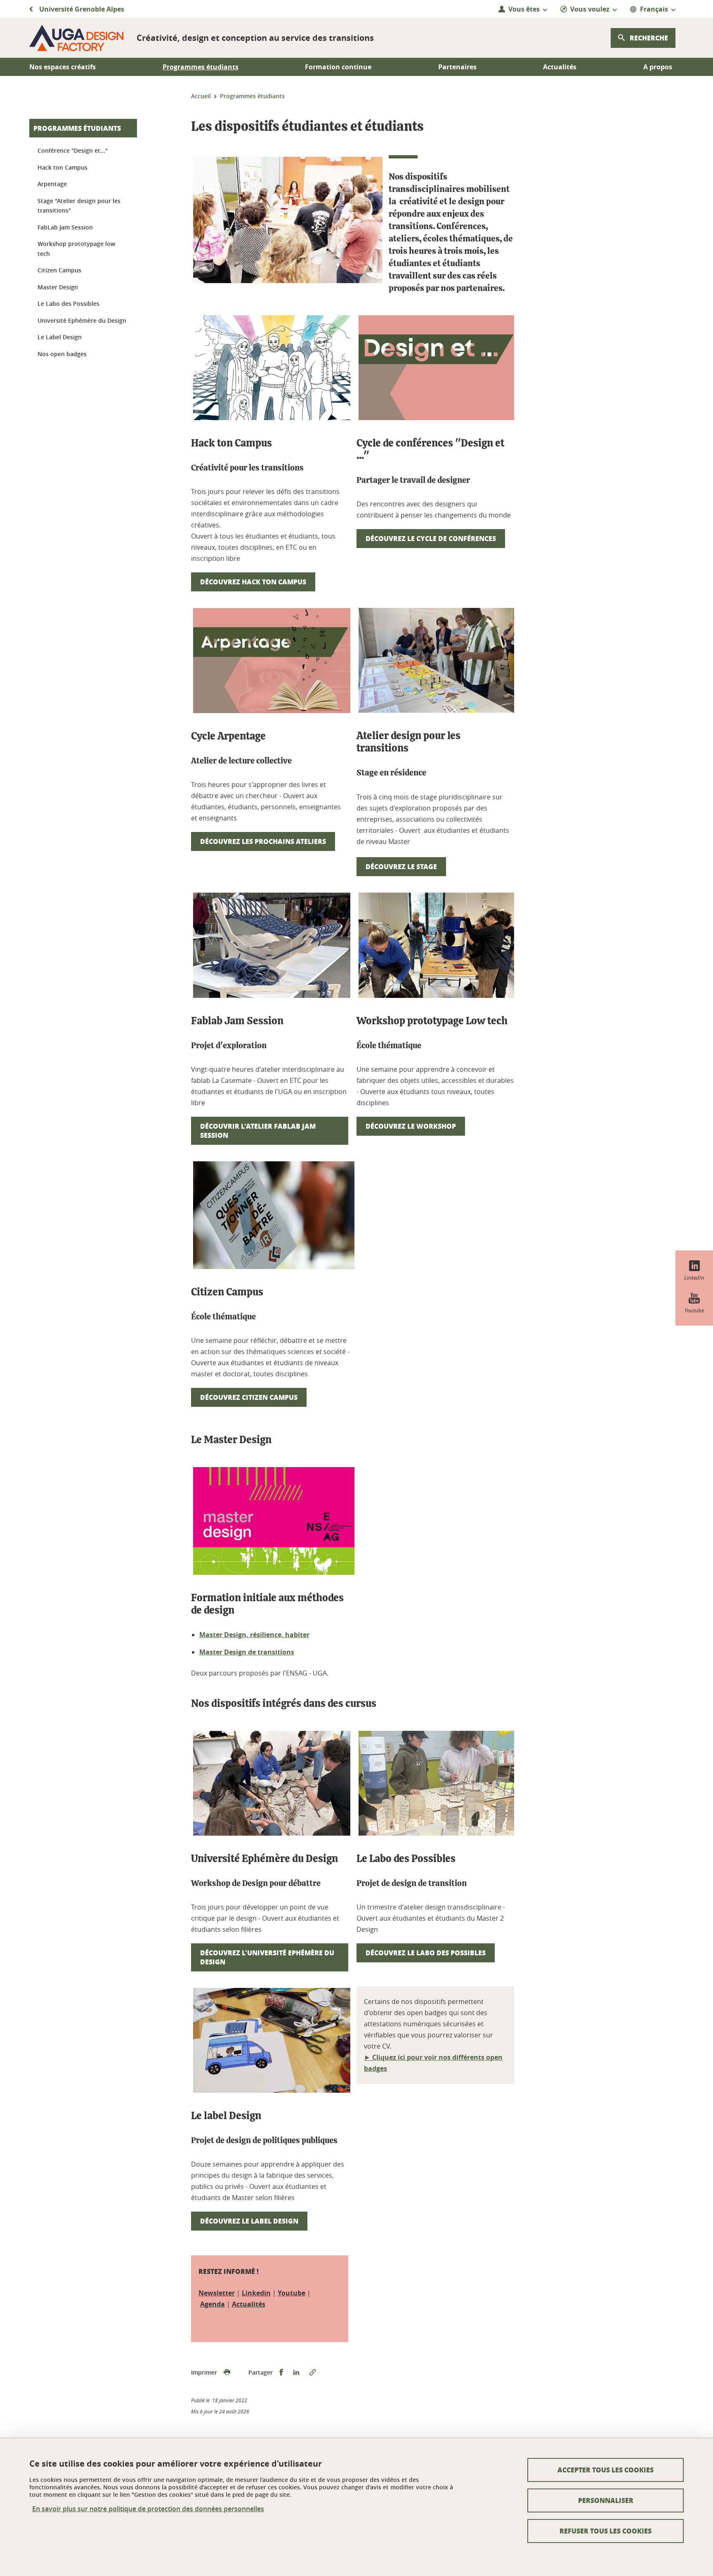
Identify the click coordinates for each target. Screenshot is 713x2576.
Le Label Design (60, 337)
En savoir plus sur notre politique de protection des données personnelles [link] (148, 2509)
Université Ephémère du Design (82, 320)
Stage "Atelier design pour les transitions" (79, 206)
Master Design (58, 287)
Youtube (292, 2293)
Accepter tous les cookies (606, 2470)
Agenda (212, 2304)
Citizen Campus (59, 270)
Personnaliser (606, 2500)
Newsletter (217, 2293)
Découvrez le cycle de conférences (431, 538)
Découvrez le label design (249, 2221)
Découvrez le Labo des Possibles (426, 1953)
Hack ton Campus (63, 167)
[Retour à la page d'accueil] (76, 38)
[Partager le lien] (313, 2373)
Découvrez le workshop (411, 1126)
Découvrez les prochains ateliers (263, 841)
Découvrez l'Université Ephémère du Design (267, 1957)
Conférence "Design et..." (73, 150)
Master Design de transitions (247, 1652)
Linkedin (256, 2293)
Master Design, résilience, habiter (254, 1635)
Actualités (249, 2304)
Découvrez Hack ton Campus (253, 582)
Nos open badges (62, 354)
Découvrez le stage (401, 866)
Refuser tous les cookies (606, 2531)
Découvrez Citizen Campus (249, 1397)
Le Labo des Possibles (68, 304)
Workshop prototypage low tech (76, 249)
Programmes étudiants (77, 128)
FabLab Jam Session (65, 227)
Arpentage (52, 184)
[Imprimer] (227, 2373)
